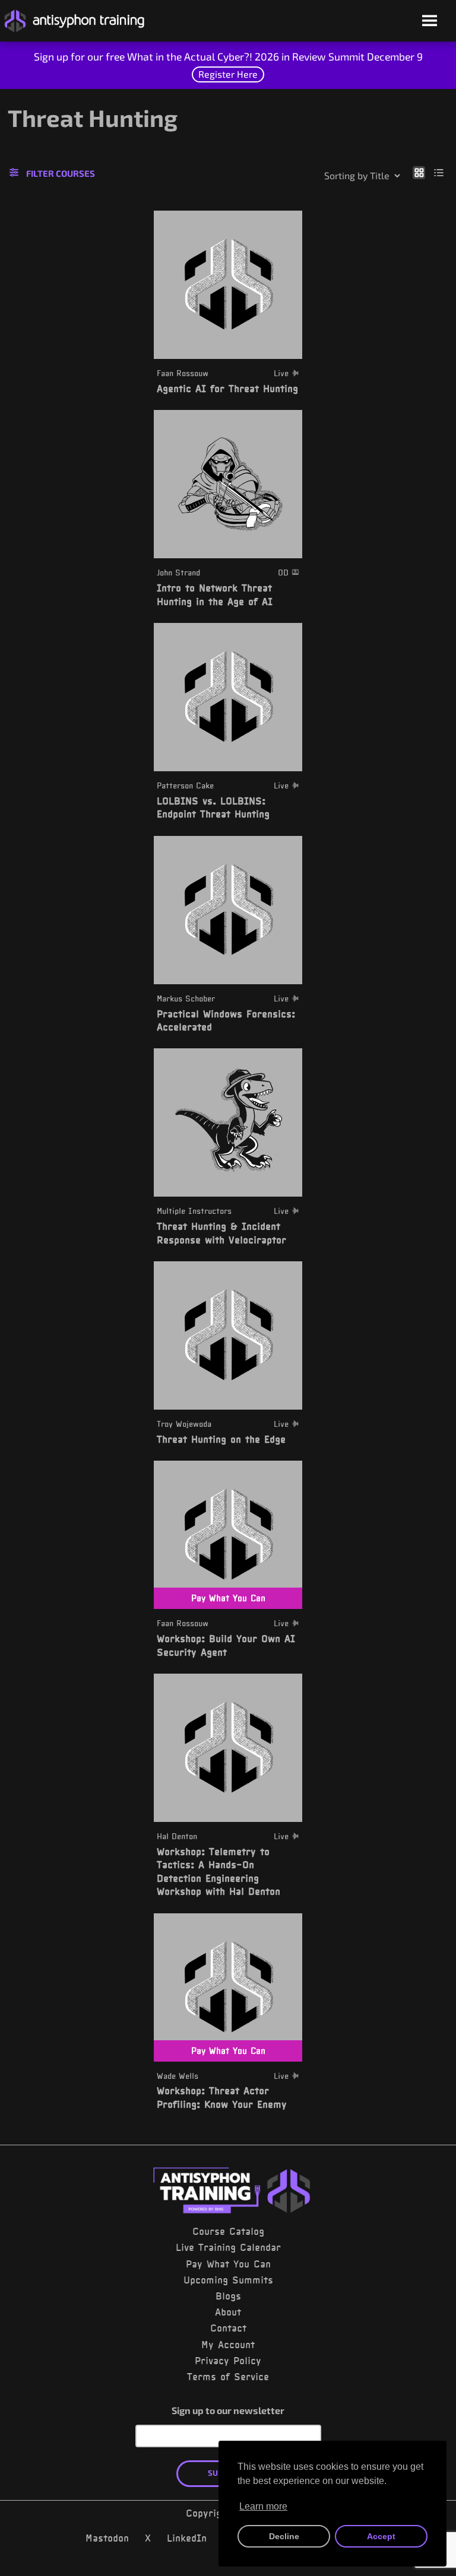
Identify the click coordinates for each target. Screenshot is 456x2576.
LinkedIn (187, 2538)
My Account (228, 2345)
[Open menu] (430, 22)
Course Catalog (228, 2231)
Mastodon (107, 2538)
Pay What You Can (228, 2264)
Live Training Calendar (228, 2247)
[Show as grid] (419, 172)
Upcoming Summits (228, 2280)
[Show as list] (439, 172)
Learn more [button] (263, 2506)
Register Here (228, 74)
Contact (228, 2328)
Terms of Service (228, 2377)
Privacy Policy (228, 2361)
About (228, 2312)
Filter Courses (61, 173)
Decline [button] (284, 2536)
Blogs (228, 2296)
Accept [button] (381, 2536)
